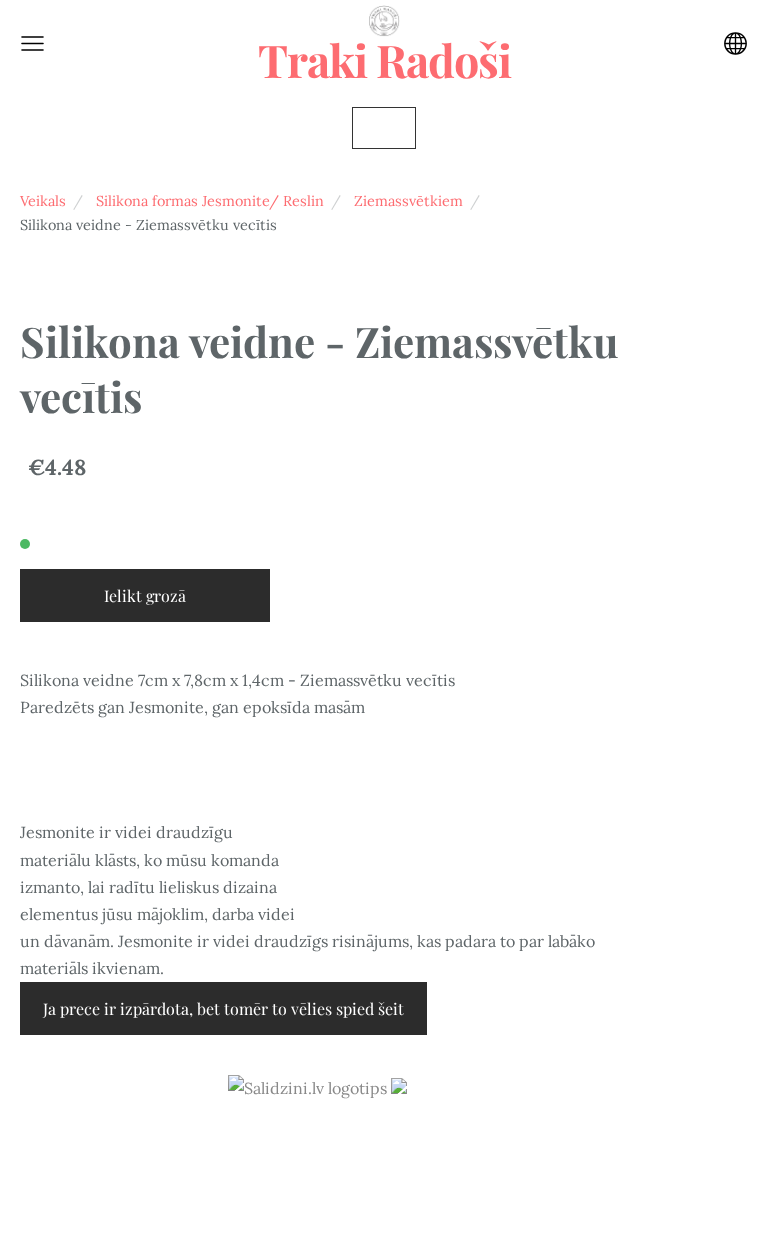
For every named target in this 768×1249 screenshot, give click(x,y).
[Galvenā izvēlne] (32, 43)
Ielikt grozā (145, 595)
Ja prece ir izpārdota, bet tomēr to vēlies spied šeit (223, 1008)
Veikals (43, 201)
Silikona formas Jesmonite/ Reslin (210, 201)
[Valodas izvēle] (735, 43)
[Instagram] (384, 1143)
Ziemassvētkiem (408, 201)
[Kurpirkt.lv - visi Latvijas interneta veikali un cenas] (466, 1088)
